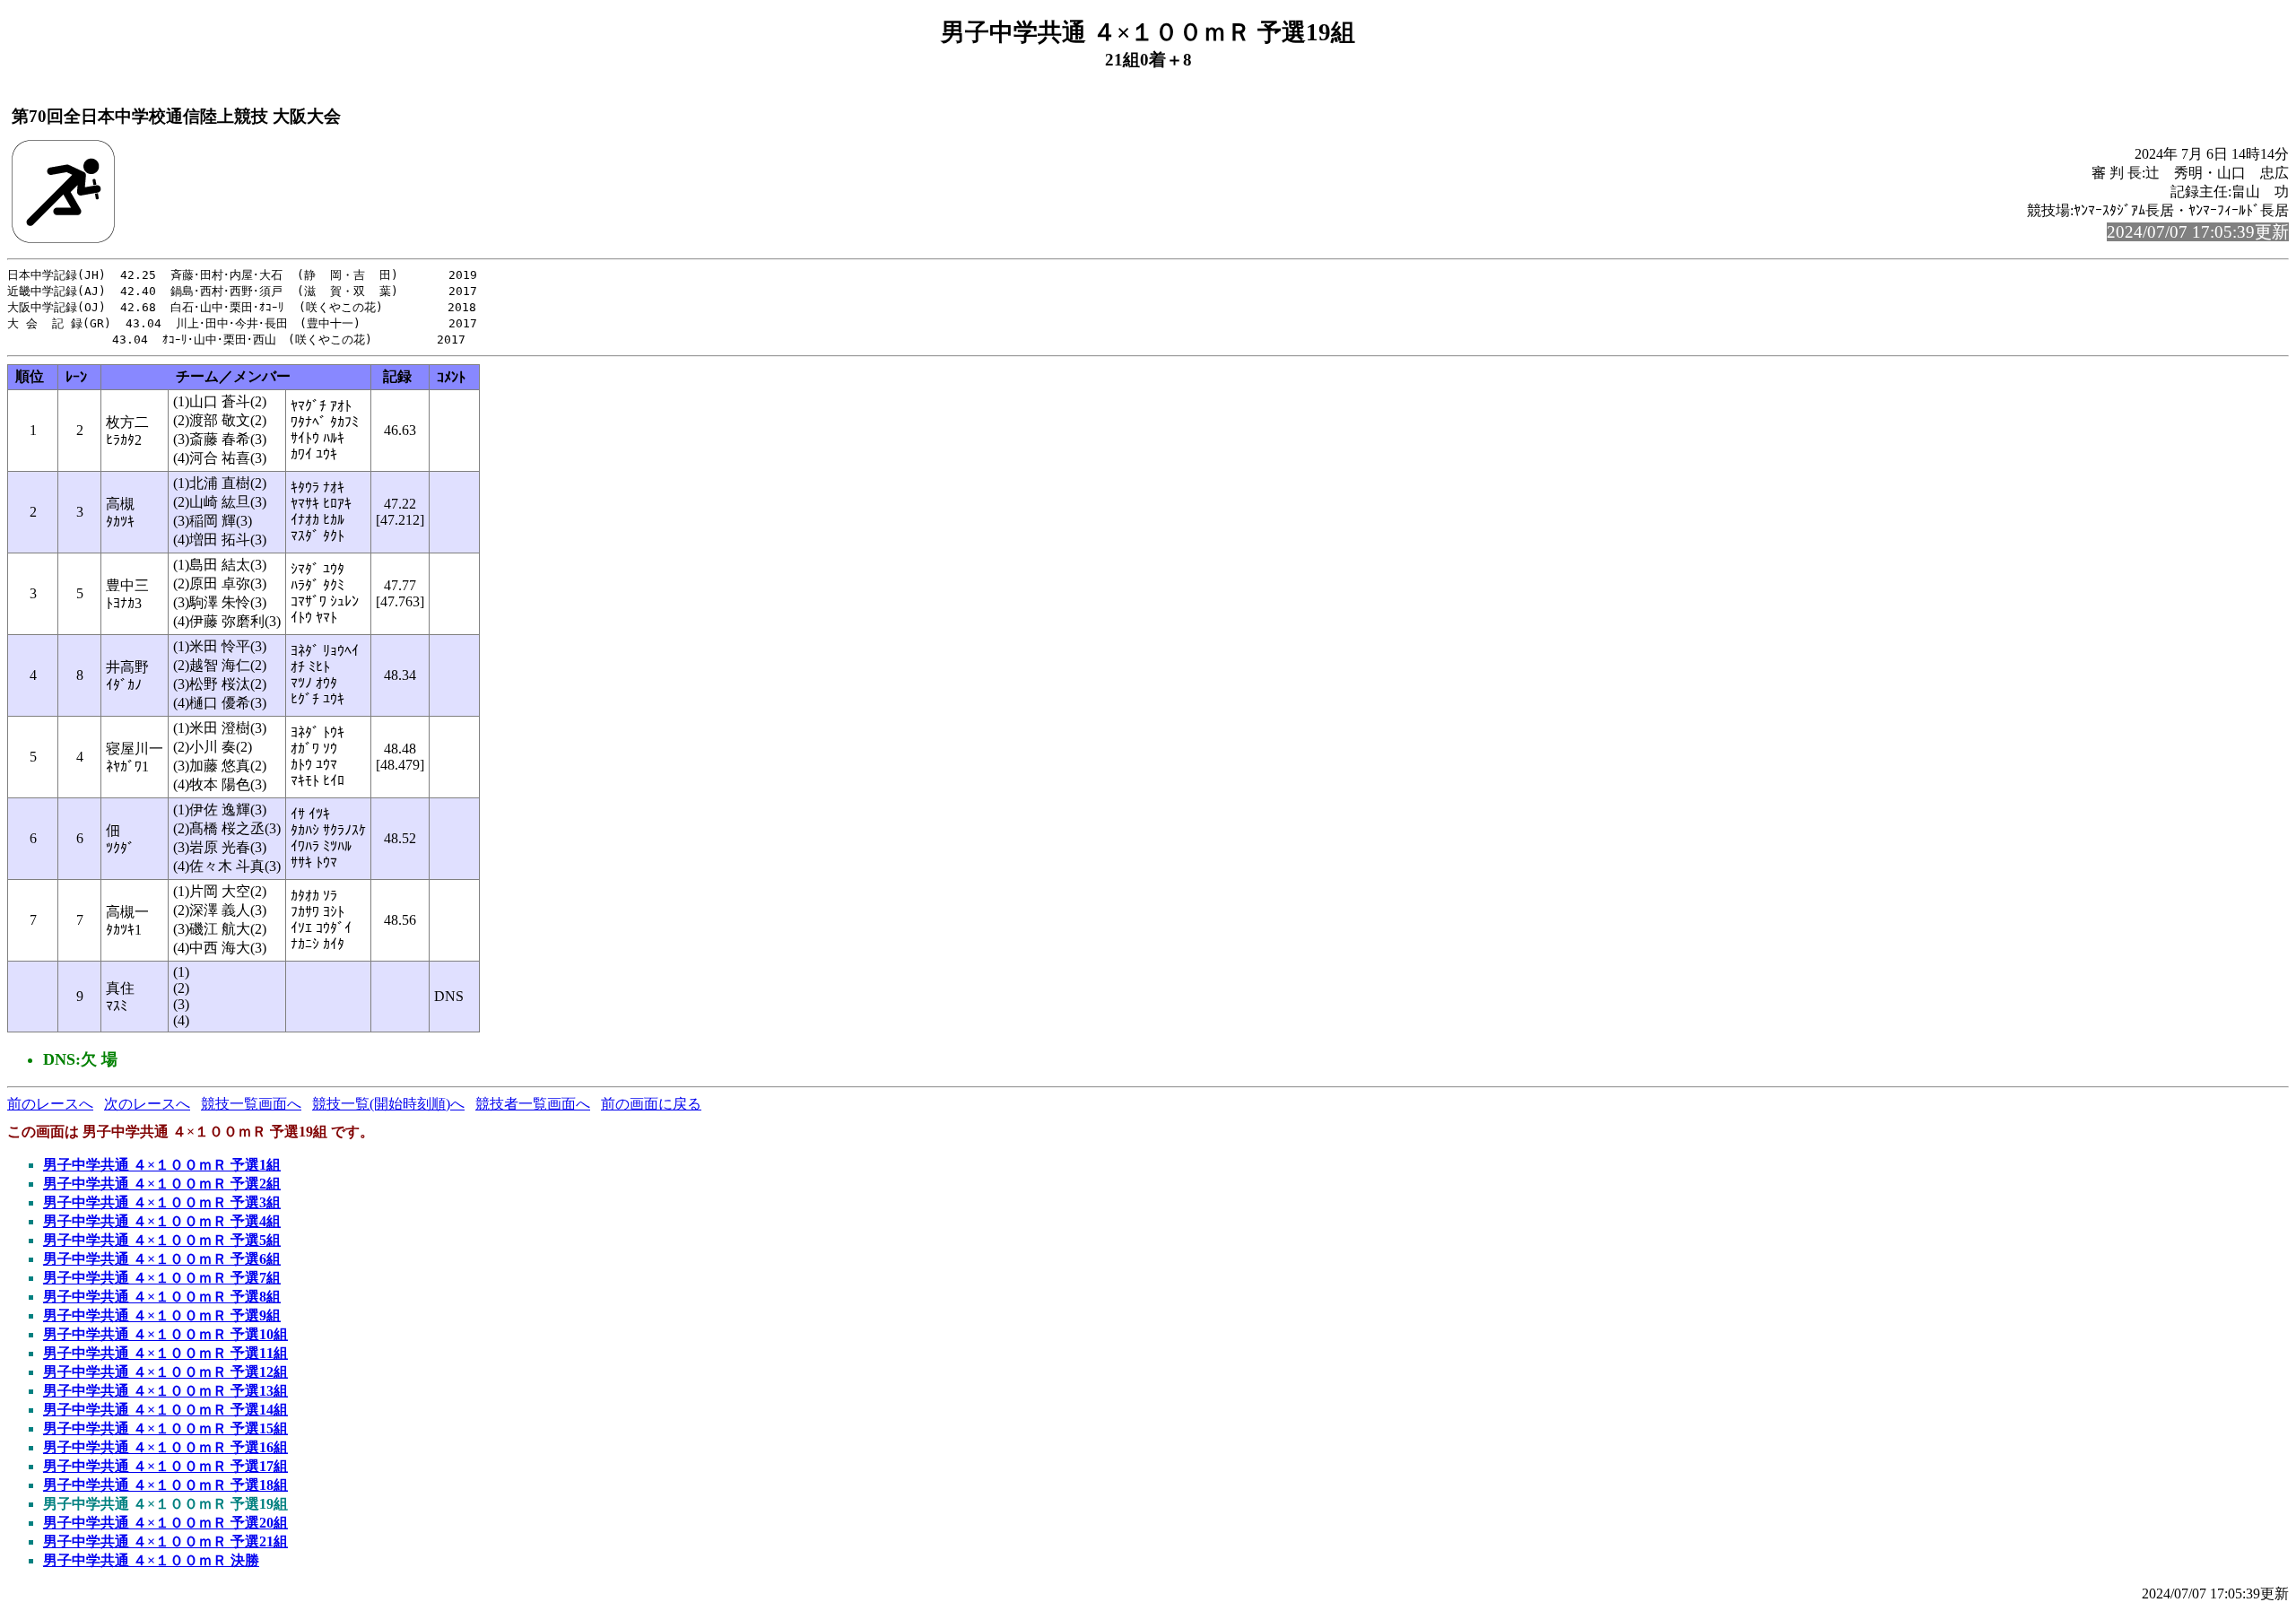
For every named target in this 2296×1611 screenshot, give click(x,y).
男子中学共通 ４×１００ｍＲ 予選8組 (162, 1297)
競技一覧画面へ (251, 1104)
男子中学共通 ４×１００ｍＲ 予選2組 (162, 1184)
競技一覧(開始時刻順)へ (388, 1104)
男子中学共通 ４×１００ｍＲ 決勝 (151, 1560)
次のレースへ (147, 1104)
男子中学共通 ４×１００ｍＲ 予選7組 (162, 1278)
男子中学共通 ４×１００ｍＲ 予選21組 (165, 1541)
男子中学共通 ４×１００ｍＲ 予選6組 (162, 1259)
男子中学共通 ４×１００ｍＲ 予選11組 (165, 1353)
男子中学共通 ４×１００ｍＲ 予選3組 (162, 1202)
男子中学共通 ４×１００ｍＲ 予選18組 (165, 1485)
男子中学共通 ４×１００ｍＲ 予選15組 (165, 1428)
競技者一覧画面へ (533, 1104)
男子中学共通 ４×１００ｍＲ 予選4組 (162, 1221)
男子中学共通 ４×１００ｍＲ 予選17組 (165, 1466)
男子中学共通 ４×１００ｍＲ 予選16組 (165, 1447)
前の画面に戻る (651, 1104)
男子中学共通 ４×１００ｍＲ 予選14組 (165, 1410)
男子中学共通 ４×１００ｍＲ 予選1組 (162, 1165)
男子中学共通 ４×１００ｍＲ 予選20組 (165, 1523)
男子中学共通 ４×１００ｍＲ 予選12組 (165, 1372)
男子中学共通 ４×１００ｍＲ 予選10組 (165, 1334)
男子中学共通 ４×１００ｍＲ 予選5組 (162, 1240)
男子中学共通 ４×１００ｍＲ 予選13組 (165, 1391)
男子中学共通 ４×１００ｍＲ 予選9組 (162, 1315)
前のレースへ (50, 1104)
